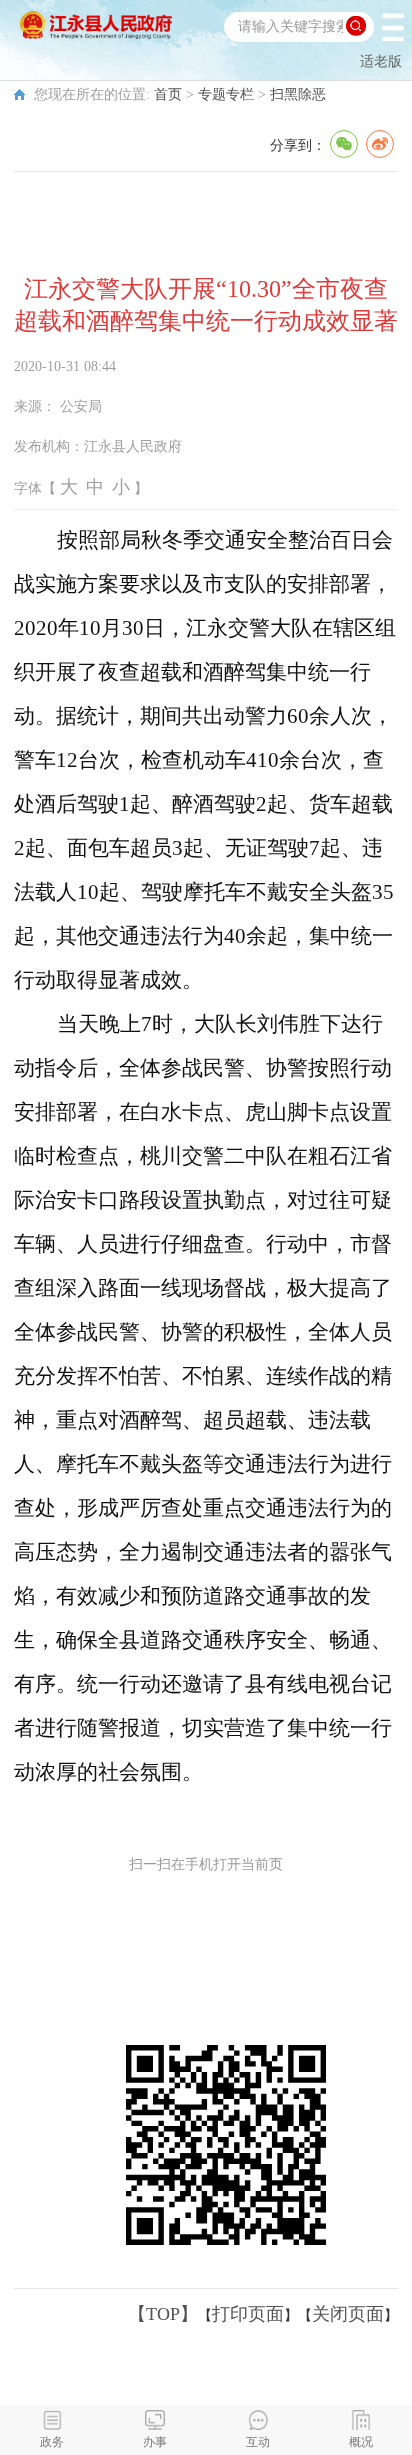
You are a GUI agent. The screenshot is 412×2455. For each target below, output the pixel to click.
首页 (168, 94)
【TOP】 (163, 2314)
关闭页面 (348, 2314)
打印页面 (248, 2314)
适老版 (381, 61)
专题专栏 (226, 94)
